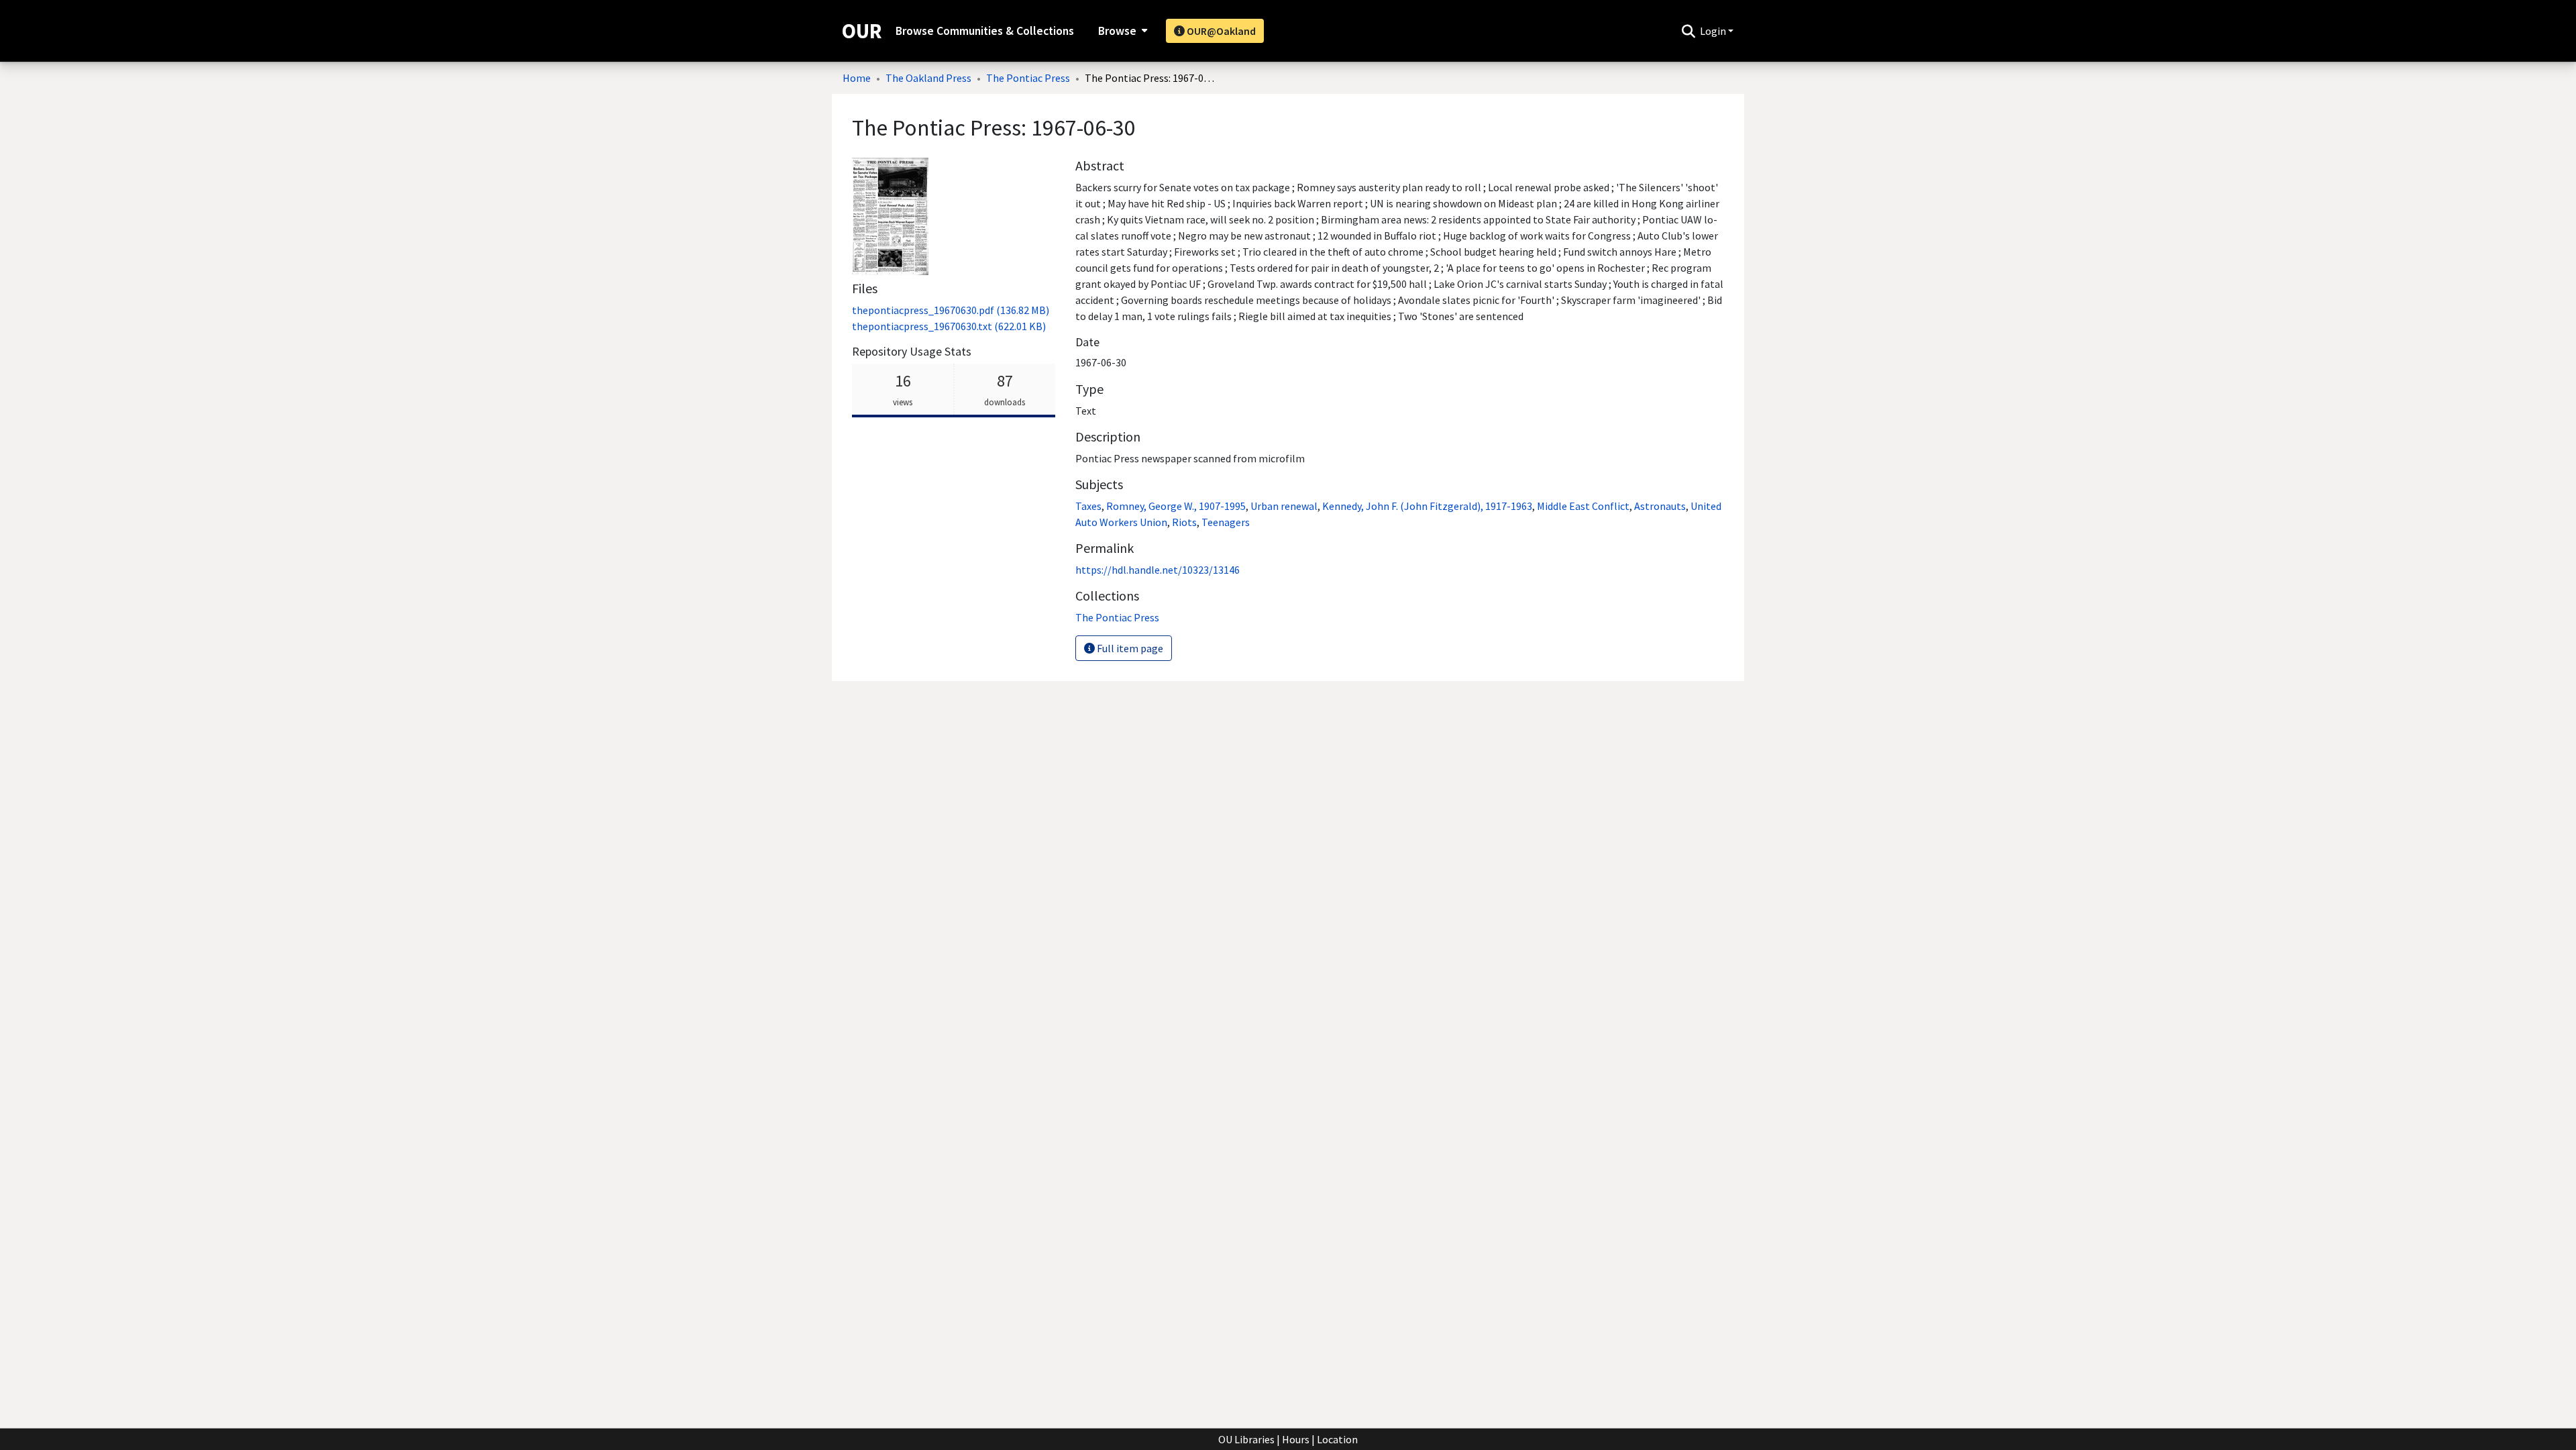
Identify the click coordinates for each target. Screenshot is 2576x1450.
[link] (951, 310)
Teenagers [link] (1226, 522)
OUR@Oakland (1220, 31)
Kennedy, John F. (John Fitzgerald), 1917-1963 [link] (1427, 506)
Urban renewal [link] (1284, 506)
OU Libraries (1246, 1439)
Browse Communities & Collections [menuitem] (985, 31)
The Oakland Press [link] (928, 78)
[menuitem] (1121, 31)
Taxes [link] (1088, 506)
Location (1337, 1439)
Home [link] (857, 78)
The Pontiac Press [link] (1028, 78)
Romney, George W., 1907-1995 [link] (1176, 506)
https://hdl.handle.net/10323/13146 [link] (1158, 570)
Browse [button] (1117, 31)
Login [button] (1714, 31)
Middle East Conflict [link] (1583, 506)
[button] (1688, 31)
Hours (1296, 1439)
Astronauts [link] (1660, 506)
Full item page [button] (1129, 648)
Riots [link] (1184, 522)
